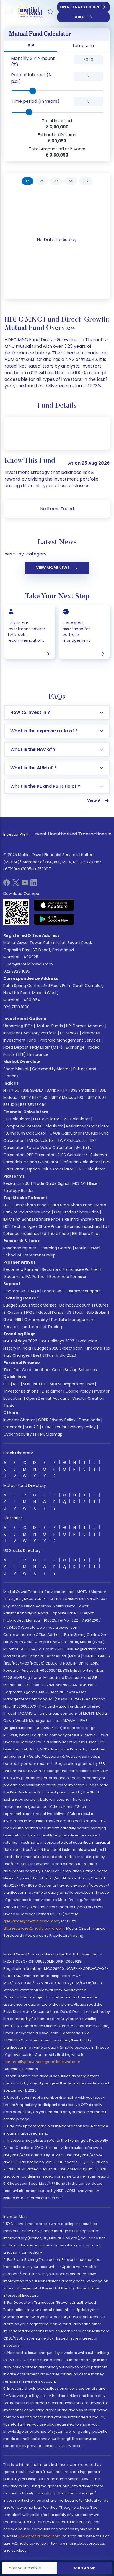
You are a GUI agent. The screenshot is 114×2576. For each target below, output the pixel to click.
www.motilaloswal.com (40, 2536)
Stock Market (44, 1305)
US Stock (75, 1312)
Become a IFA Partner (25, 1277)
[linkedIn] (34, 884)
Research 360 (16, 1183)
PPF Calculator (41, 1155)
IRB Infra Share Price (83, 1219)
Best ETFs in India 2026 (55, 1355)
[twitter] (16, 884)
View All (95, 800)
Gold (8, 1320)
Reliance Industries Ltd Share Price (36, 1234)
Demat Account (75, 1305)
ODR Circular (54, 1427)
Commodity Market (51, 1069)
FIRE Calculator (91, 1169)
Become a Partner (21, 1269)
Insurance (39, 1054)
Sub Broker (97, 1312)
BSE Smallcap (84, 1090)
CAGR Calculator (66, 1133)
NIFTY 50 (11, 1090)
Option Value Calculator (50, 1169)
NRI (18, 1320)
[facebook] (7, 884)
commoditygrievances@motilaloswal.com (42, 2062)
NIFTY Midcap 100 (67, 1097)
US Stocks (69, 1033)
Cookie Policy (78, 1391)
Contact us (14, 1291)
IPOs (30, 1312)
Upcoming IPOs (18, 1026)
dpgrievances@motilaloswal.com (34, 1928)
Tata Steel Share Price (71, 1205)
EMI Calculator (41, 1140)
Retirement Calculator (88, 1126)
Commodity (36, 1320)
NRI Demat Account (85, 1026)
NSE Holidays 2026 (20, 1341)
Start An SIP (85, 2568)
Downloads (89, 1420)
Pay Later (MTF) (47, 1047)
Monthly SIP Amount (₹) (33, 62)
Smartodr (12, 1427)
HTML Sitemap (49, 1434)
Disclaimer (52, 1391)
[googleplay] (54, 919)
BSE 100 (10, 1105)
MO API (79, 1183)
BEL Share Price (86, 1234)
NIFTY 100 (95, 1097)
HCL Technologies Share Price (32, 1226)
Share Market (16, 1069)
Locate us (52, 1291)
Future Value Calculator (50, 1148)
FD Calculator (46, 1119)
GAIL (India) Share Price (76, 1212)
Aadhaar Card (48, 1370)
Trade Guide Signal (51, 1183)
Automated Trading (43, 1327)
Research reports (20, 1248)
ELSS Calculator (72, 1155)
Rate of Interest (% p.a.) (31, 78)
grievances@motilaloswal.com (31, 1921)
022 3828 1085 (17, 971)
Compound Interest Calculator (33, 1126)
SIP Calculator (17, 1119)
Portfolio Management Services (70, 1040)
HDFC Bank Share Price (25, 1205)
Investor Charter (19, 1420)
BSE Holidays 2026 (58, 1341)
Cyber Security (18, 1434)
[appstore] (54, 905)
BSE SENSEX (33, 1090)
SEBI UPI (81, 17)
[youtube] (25, 884)
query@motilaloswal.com (28, 964)
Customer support (82, 1291)
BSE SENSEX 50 (33, 1105)
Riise (93, 1183)
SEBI (27, 1384)
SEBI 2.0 (32, 1427)
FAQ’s (34, 1291)
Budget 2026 (15, 1305)
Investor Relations (21, 1391)
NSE (16, 1384)
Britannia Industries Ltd (85, 1226)
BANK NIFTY (57, 1090)
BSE (7, 1384)
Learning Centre (56, 1248)
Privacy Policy (83, 1427)
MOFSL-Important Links (72, 1384)
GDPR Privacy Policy (57, 1420)
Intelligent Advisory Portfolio (30, 1033)
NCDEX (40, 1384)
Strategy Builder (19, 1191)
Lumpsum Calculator (26, 1133)
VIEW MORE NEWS (53, 568)
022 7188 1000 (16, 1007)
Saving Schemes (81, 1370)
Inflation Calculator (81, 1162)
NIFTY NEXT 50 (34, 1097)
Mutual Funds (50, 1026)
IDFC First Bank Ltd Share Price (32, 1219)
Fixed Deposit (16, 1047)
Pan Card (22, 1370)
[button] (65, 62)
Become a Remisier (68, 1277)
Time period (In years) (35, 101)
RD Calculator (76, 1119)
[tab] (28, 181)
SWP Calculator (72, 1140)
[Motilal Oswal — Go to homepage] (27, 12)
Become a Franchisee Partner (70, 1269)
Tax (7, 1370)
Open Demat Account (81, 7)
